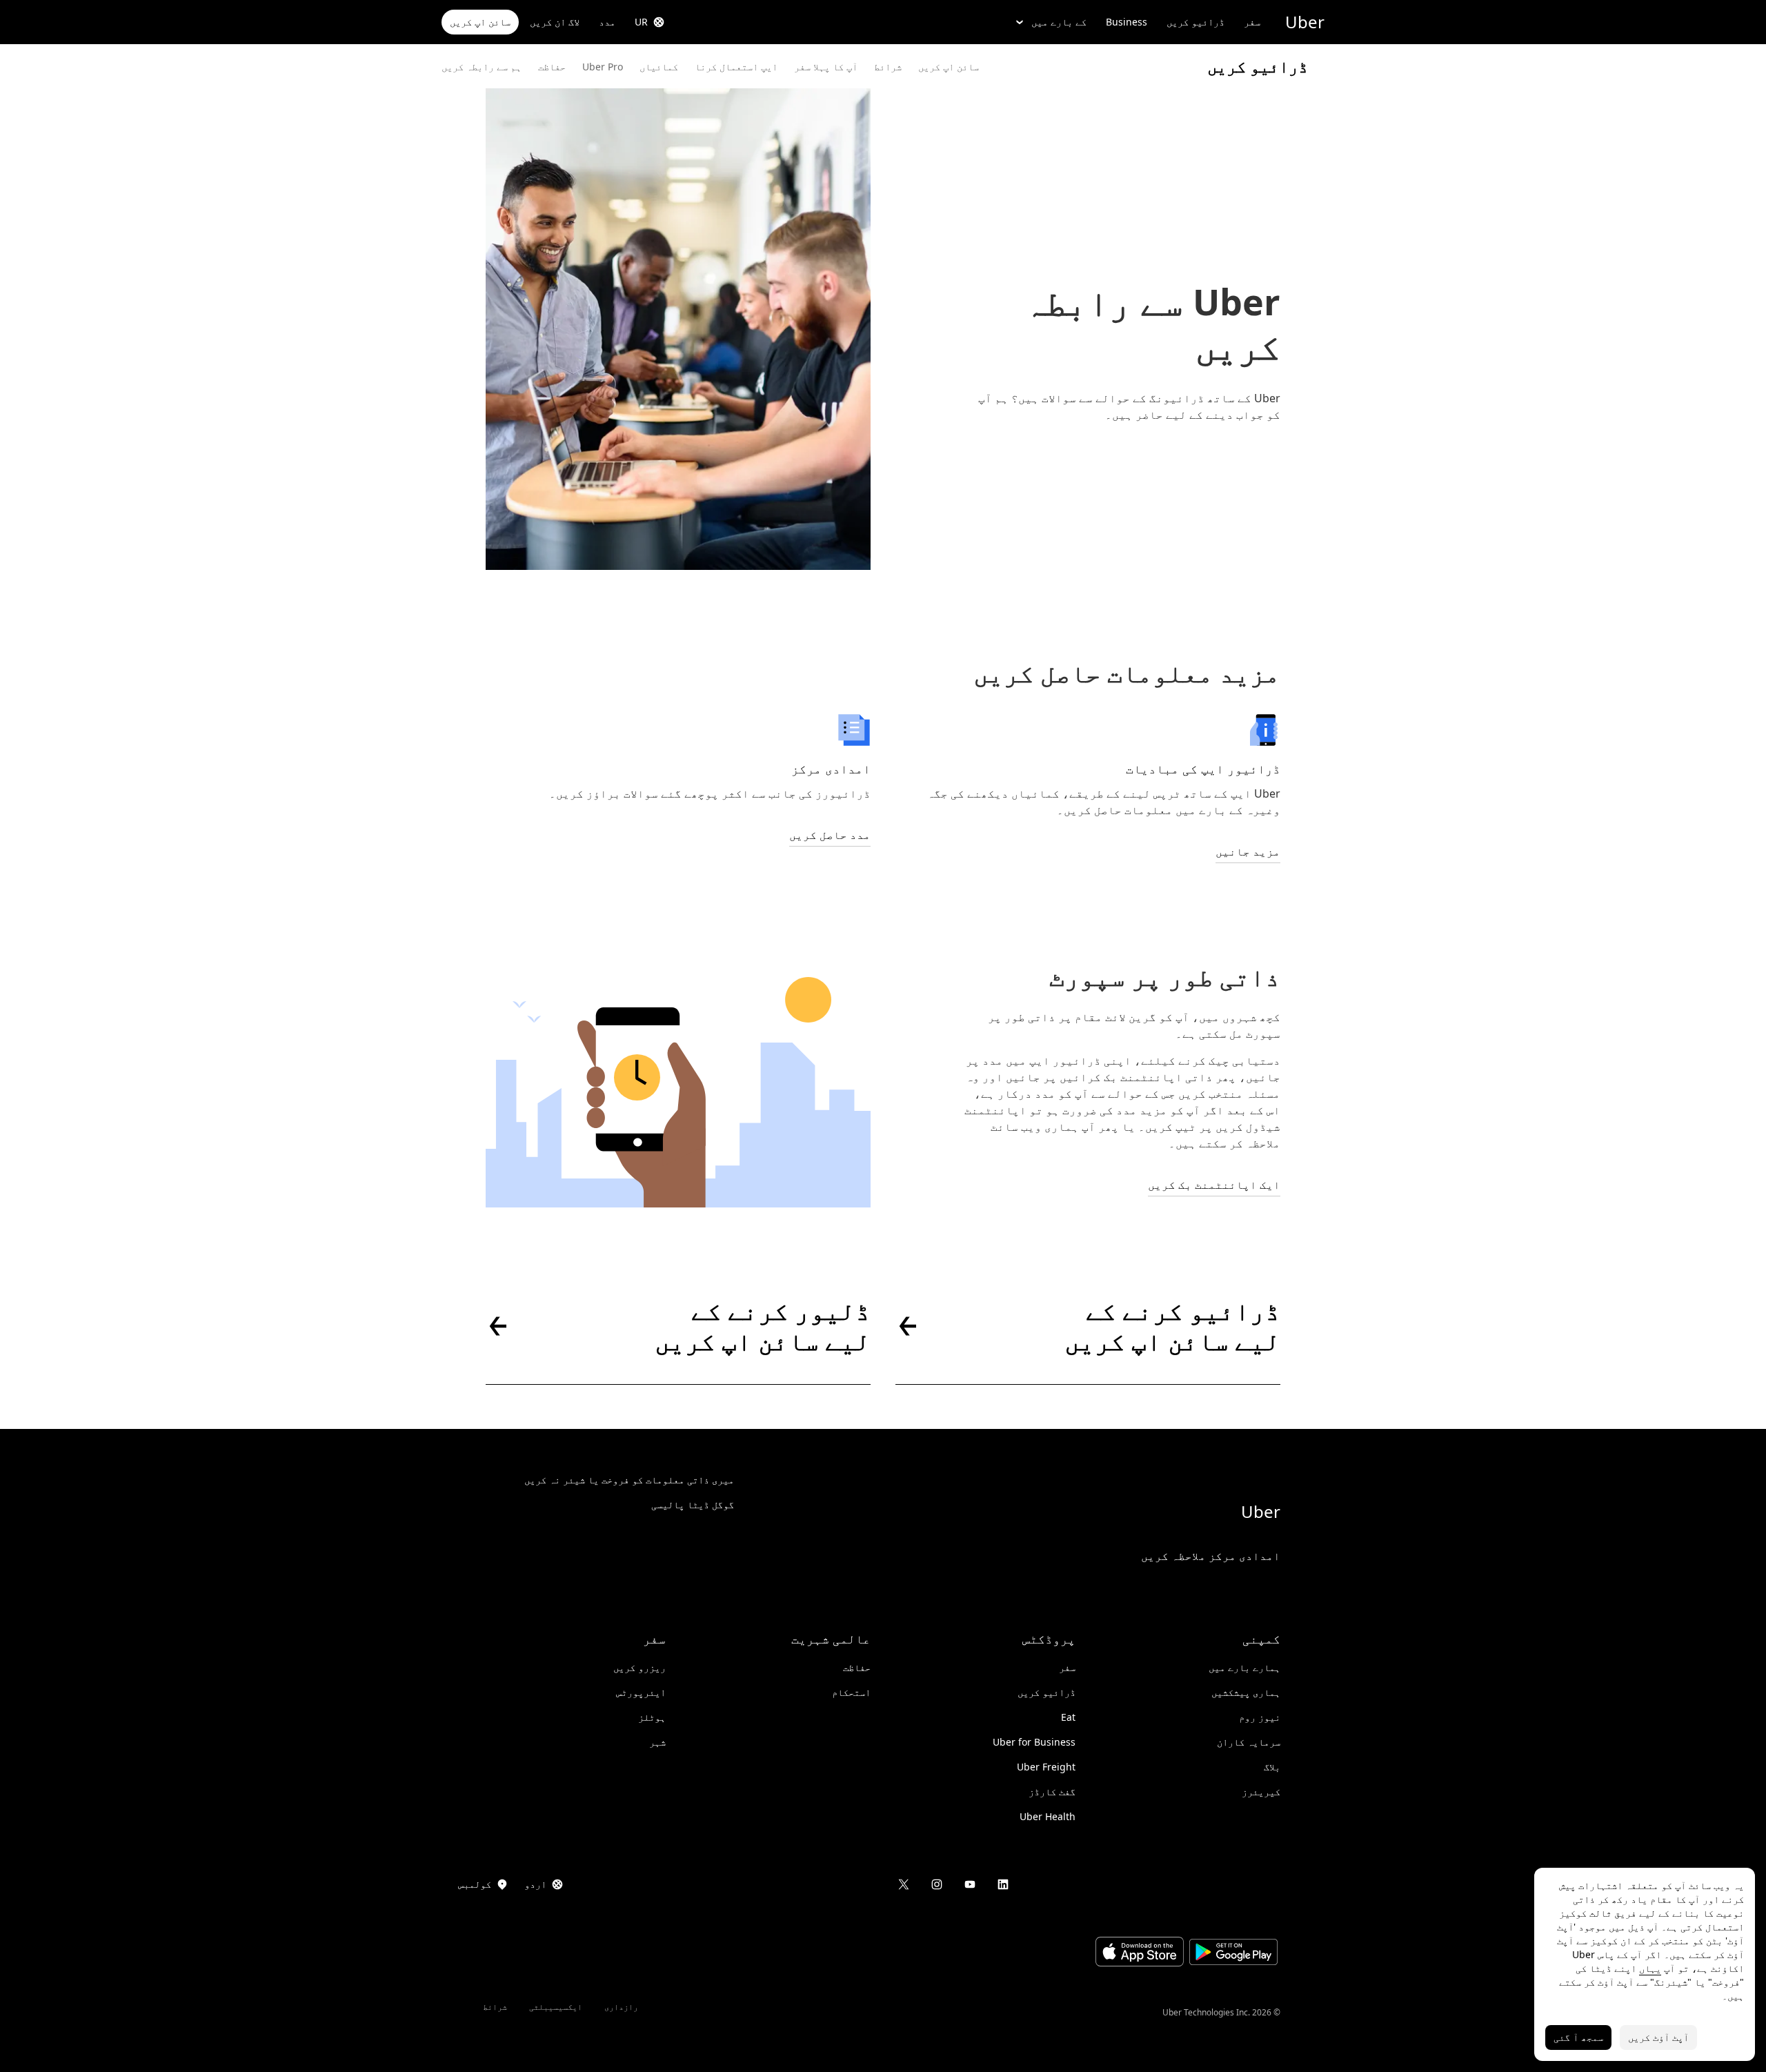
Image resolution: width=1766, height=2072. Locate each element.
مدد (607, 22)
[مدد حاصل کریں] (854, 730)
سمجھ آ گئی (1578, 2037)
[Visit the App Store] (1140, 1953)
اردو (535, 1884)
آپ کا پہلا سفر (826, 67)
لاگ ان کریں (555, 22)
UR (641, 22)
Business (1127, 22)
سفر (1252, 22)
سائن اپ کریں (480, 22)
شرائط (888, 67)
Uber (1305, 22)
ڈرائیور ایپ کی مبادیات (1203, 769)
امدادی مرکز (831, 769)
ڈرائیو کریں (1195, 22)
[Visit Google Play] (1233, 1954)
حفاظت (552, 67)
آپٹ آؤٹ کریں (1658, 2037)
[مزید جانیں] (1264, 730)
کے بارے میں (1059, 22)
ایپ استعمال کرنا (736, 67)
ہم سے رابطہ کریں (482, 67)
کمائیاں (659, 67)
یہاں (1650, 1968)
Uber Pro (603, 67)
